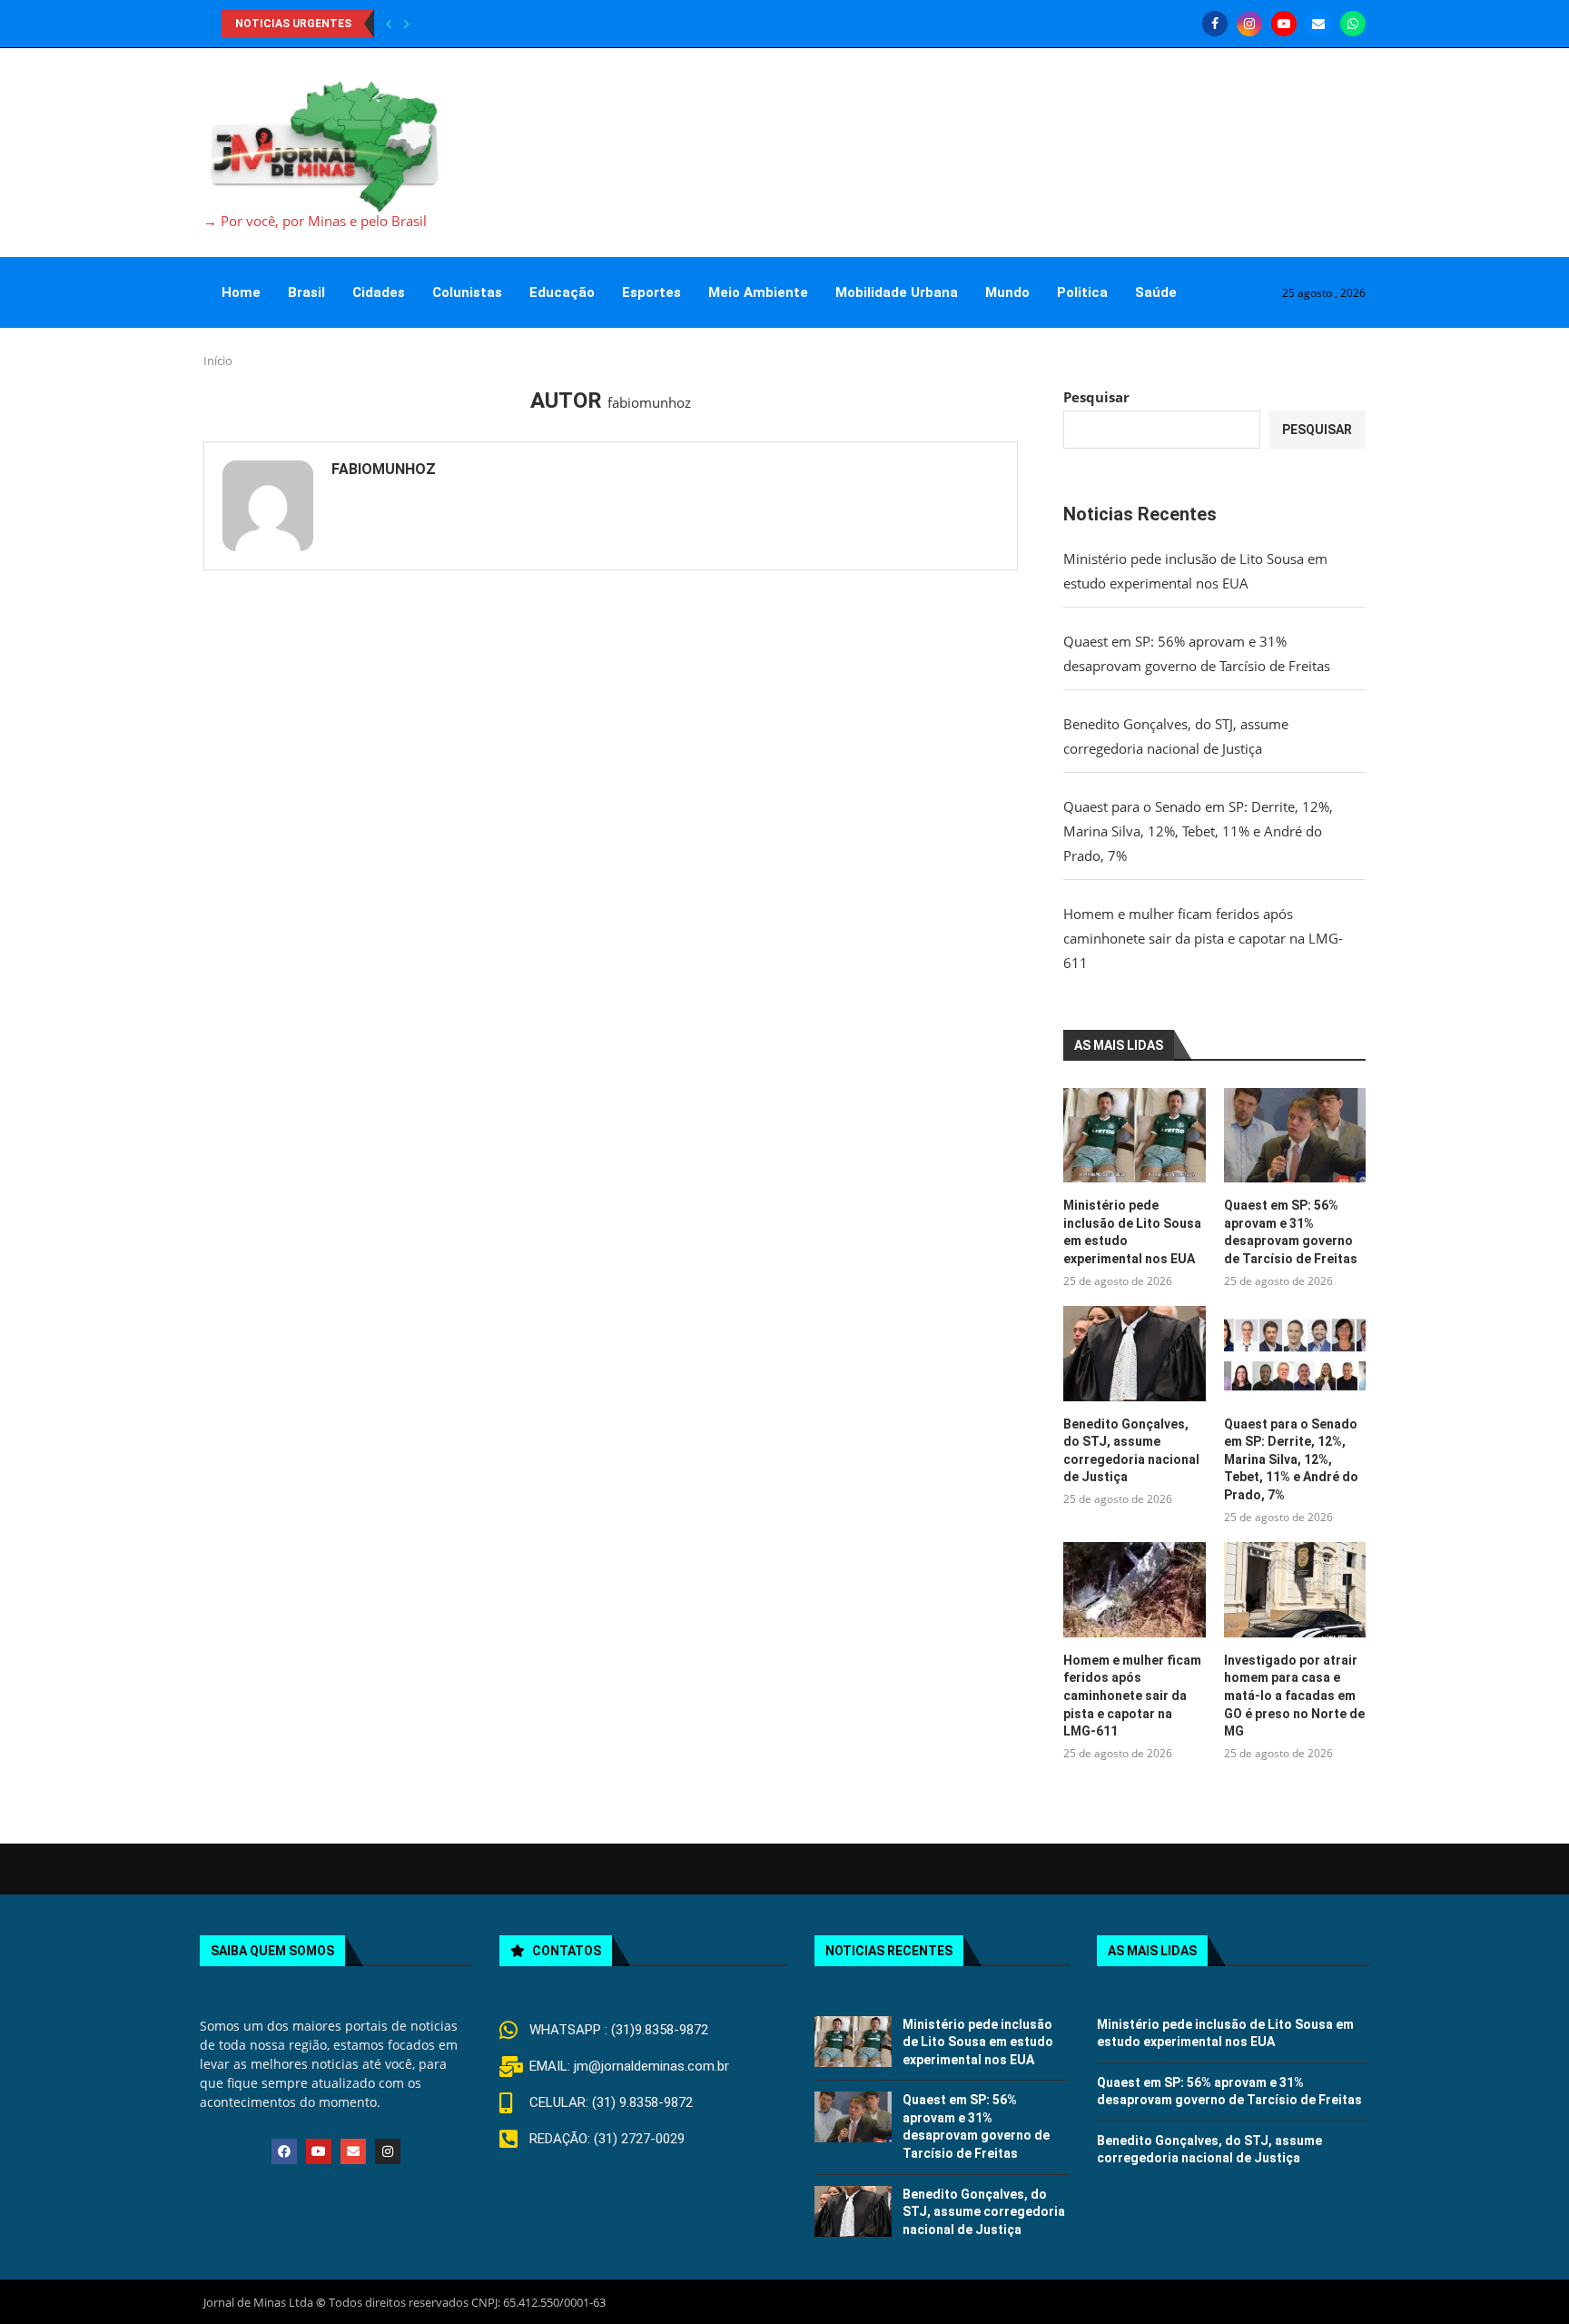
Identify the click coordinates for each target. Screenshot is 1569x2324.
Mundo (1007, 292)
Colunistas (467, 292)
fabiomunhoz (384, 469)
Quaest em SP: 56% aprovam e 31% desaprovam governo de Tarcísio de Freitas (1291, 1232)
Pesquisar (1096, 397)
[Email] (1318, 24)
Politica (1082, 292)
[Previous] (389, 24)
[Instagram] (1249, 24)
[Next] (407, 24)
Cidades (379, 292)
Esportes (651, 292)
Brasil (306, 292)
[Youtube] (1284, 24)
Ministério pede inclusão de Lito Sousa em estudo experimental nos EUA (1132, 1232)
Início (218, 361)
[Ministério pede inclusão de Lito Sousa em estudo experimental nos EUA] (1134, 1135)
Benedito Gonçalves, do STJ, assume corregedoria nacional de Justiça (1131, 1451)
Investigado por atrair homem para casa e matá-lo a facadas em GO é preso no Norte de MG (1294, 1696)
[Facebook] (1215, 24)
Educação (562, 292)
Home (241, 292)
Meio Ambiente (758, 292)
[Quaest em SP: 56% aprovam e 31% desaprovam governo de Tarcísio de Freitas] (1295, 1135)
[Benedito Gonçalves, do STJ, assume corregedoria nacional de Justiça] (1134, 1353)
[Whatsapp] (1353, 24)
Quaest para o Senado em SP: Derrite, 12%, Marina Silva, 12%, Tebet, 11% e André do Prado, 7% (1198, 831)
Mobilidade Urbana (897, 292)
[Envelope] (353, 2151)
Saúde (1156, 292)
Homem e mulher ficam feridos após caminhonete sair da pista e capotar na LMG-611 (1203, 938)
